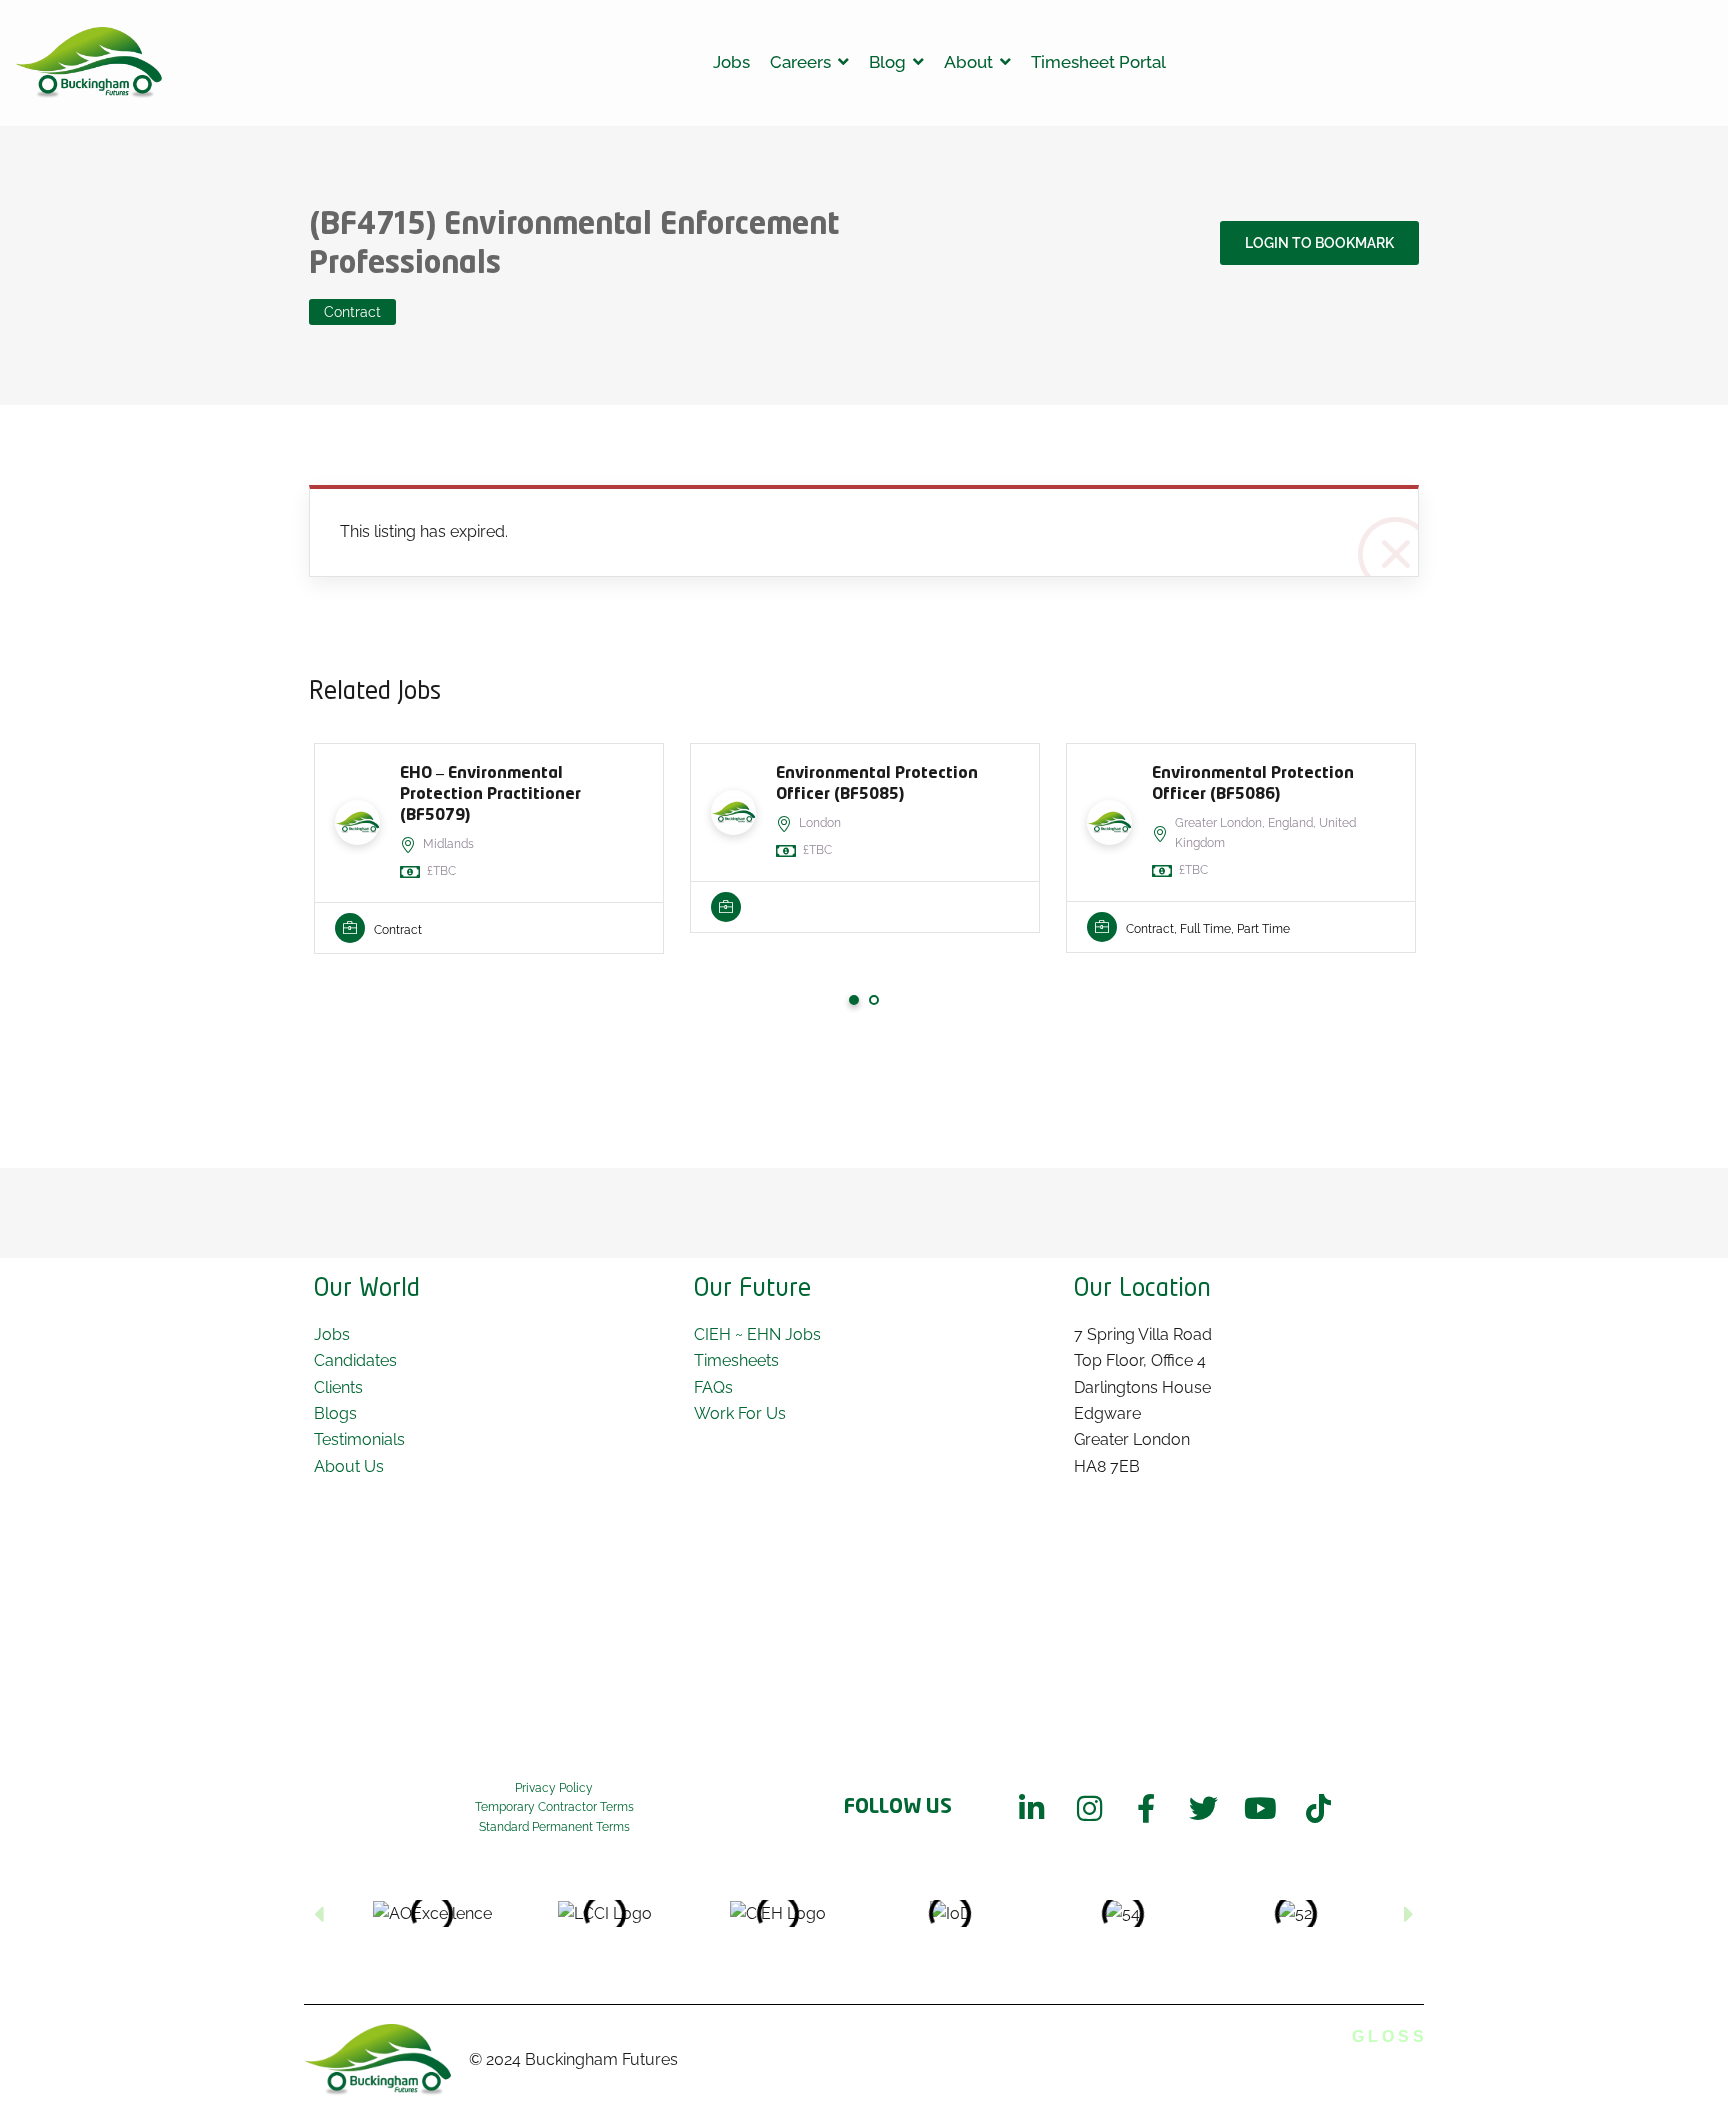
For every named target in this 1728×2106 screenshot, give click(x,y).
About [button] (968, 62)
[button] (319, 1914)
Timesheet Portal (1098, 62)
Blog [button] (887, 62)
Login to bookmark (1319, 243)
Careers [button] (800, 62)
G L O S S (1388, 2036)
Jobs (731, 62)
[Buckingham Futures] (90, 63)
